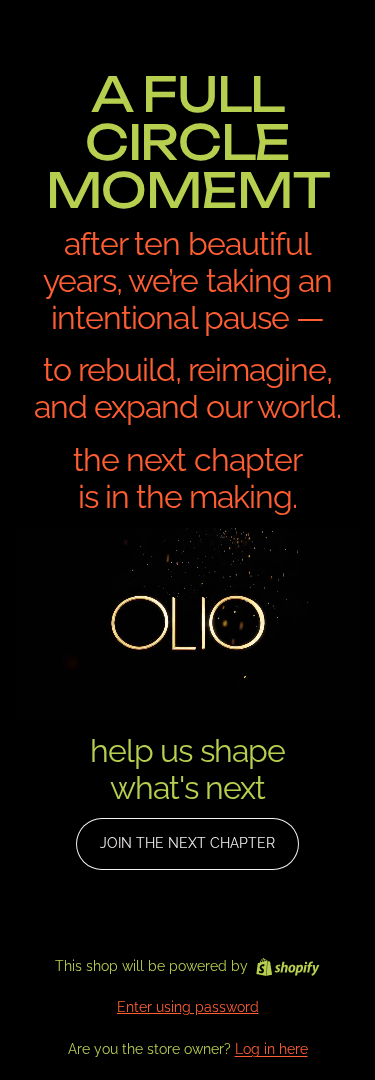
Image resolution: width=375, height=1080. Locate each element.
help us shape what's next (187, 769)
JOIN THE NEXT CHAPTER (187, 843)
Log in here (271, 1049)
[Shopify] (287, 967)
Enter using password (188, 1007)
